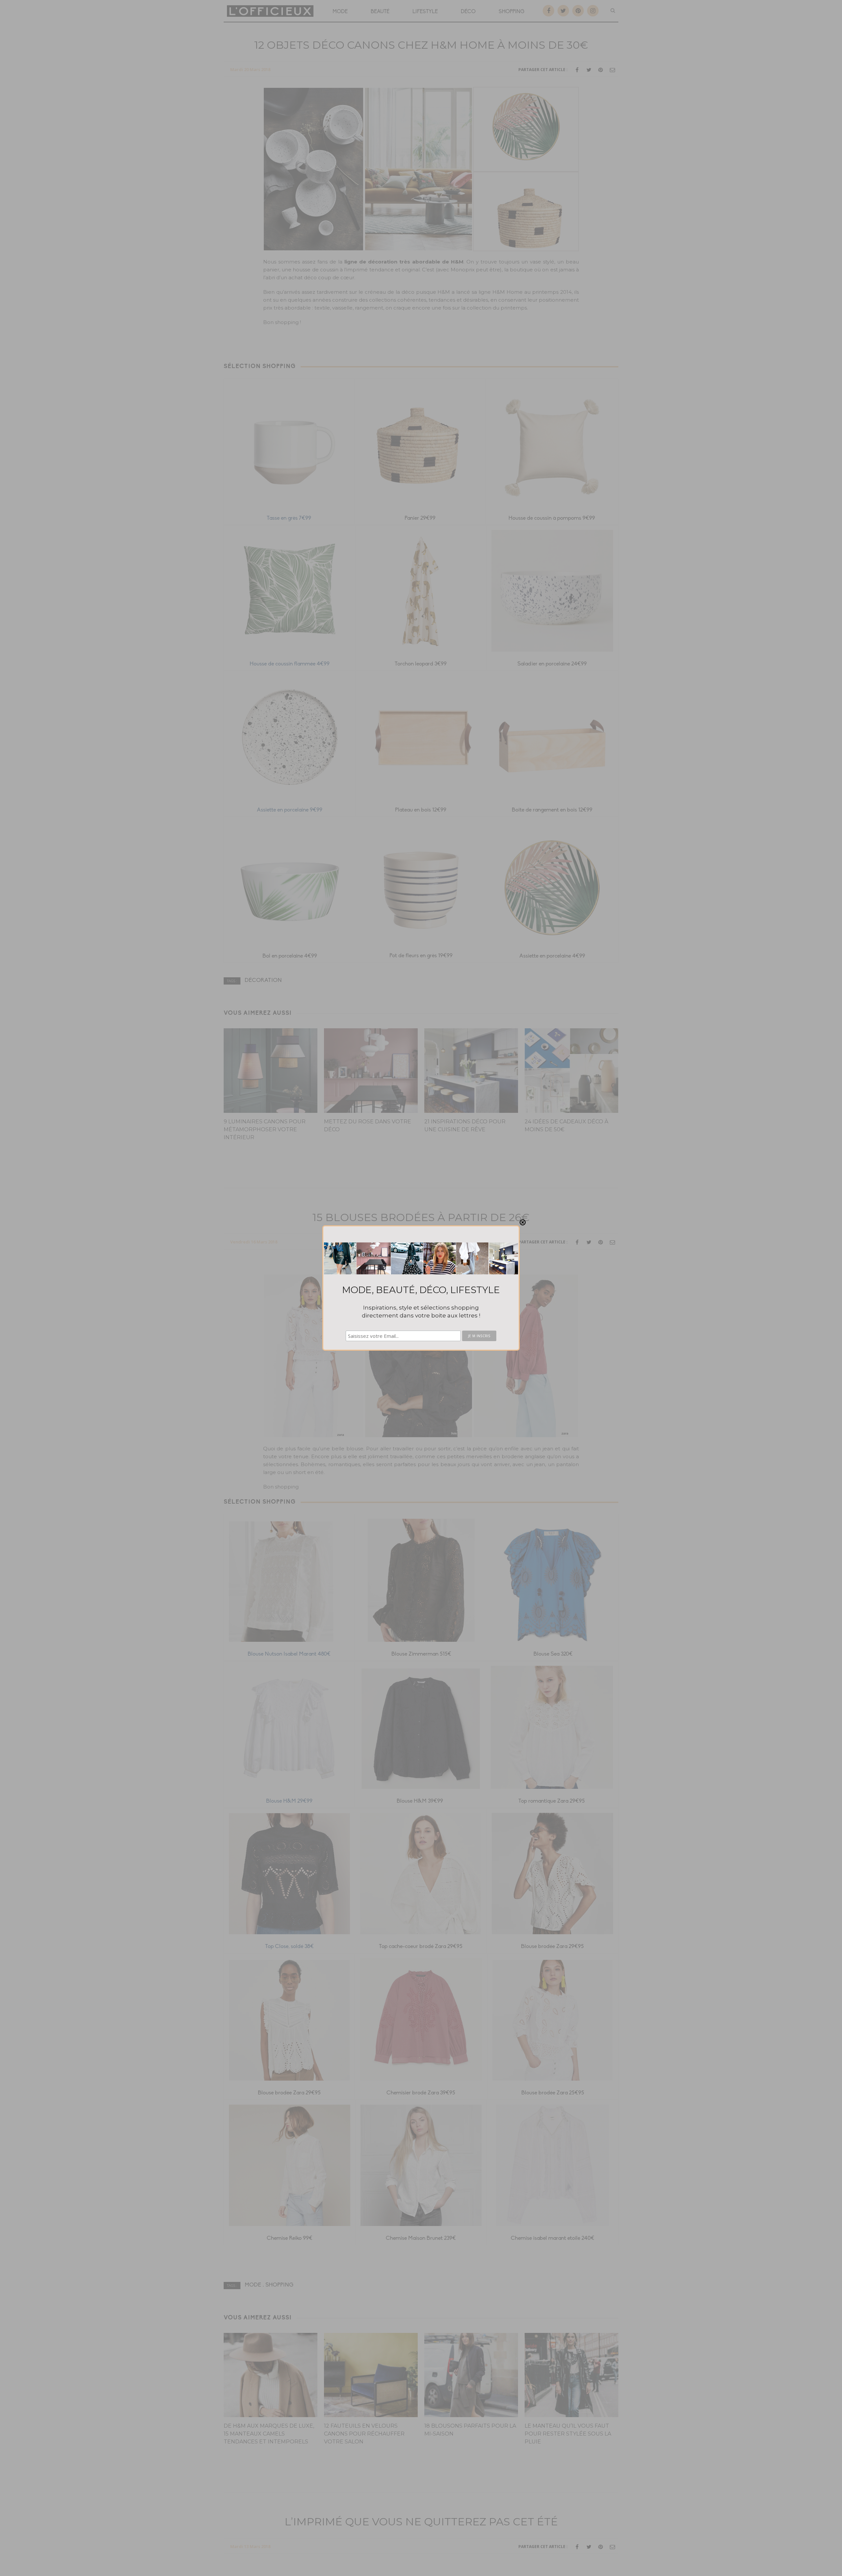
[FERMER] (523, 1222)
